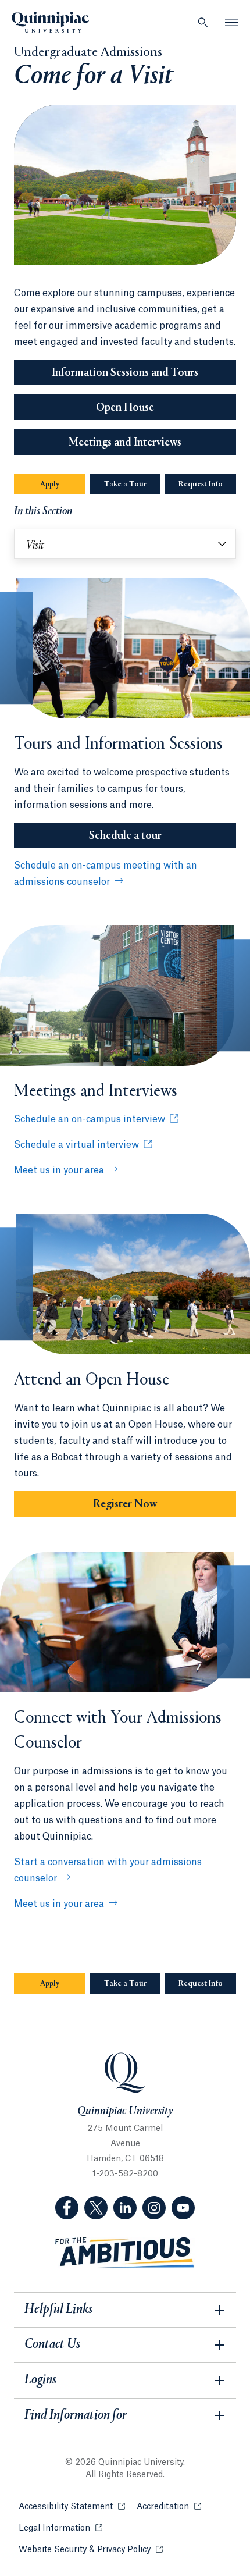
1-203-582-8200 (125, 2174)
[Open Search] (203, 22)
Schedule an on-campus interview (90, 1119)
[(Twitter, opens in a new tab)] (96, 2208)
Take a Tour (125, 485)
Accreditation (169, 2507)
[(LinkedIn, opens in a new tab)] (125, 2208)
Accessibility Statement (72, 2507)
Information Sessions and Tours (125, 373)
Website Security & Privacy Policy (91, 2550)
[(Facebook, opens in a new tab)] (67, 2208)
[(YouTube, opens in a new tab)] (183, 2208)
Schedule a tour (125, 836)
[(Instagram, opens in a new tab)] (154, 2208)
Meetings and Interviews (125, 443)
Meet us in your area (59, 1170)
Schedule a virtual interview (76, 1145)
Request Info (207, 485)
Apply (50, 485)
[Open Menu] (232, 22)
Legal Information (60, 2528)
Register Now (125, 1504)
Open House (125, 408)
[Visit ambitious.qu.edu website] (125, 2253)
